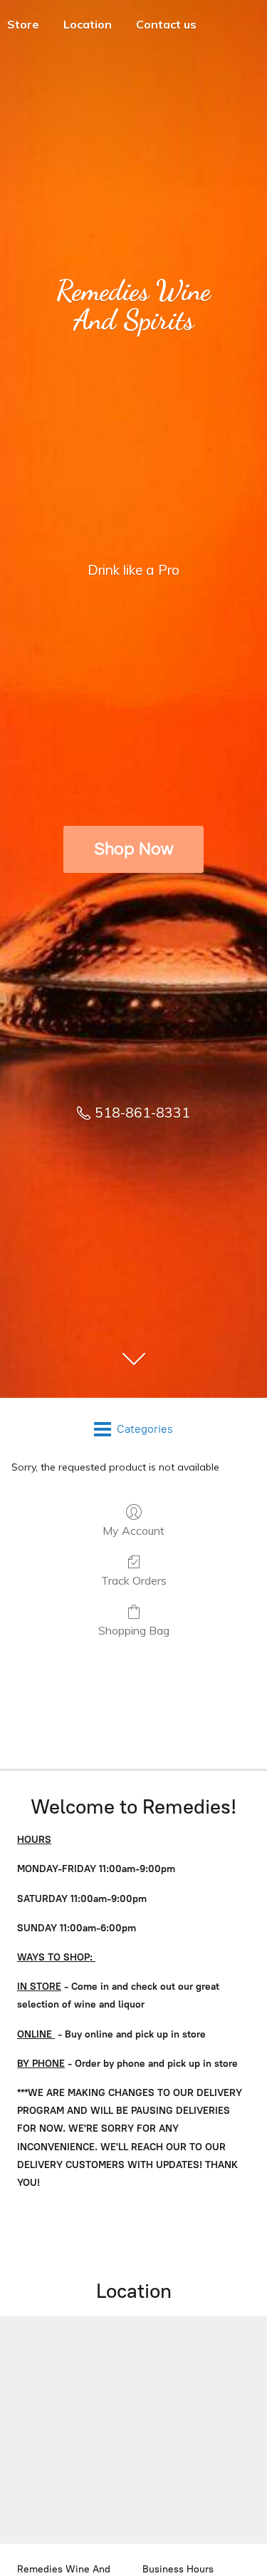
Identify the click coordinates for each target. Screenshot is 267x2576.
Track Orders (134, 1580)
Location (88, 24)
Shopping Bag (134, 1630)
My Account (133, 1530)
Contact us (166, 24)
